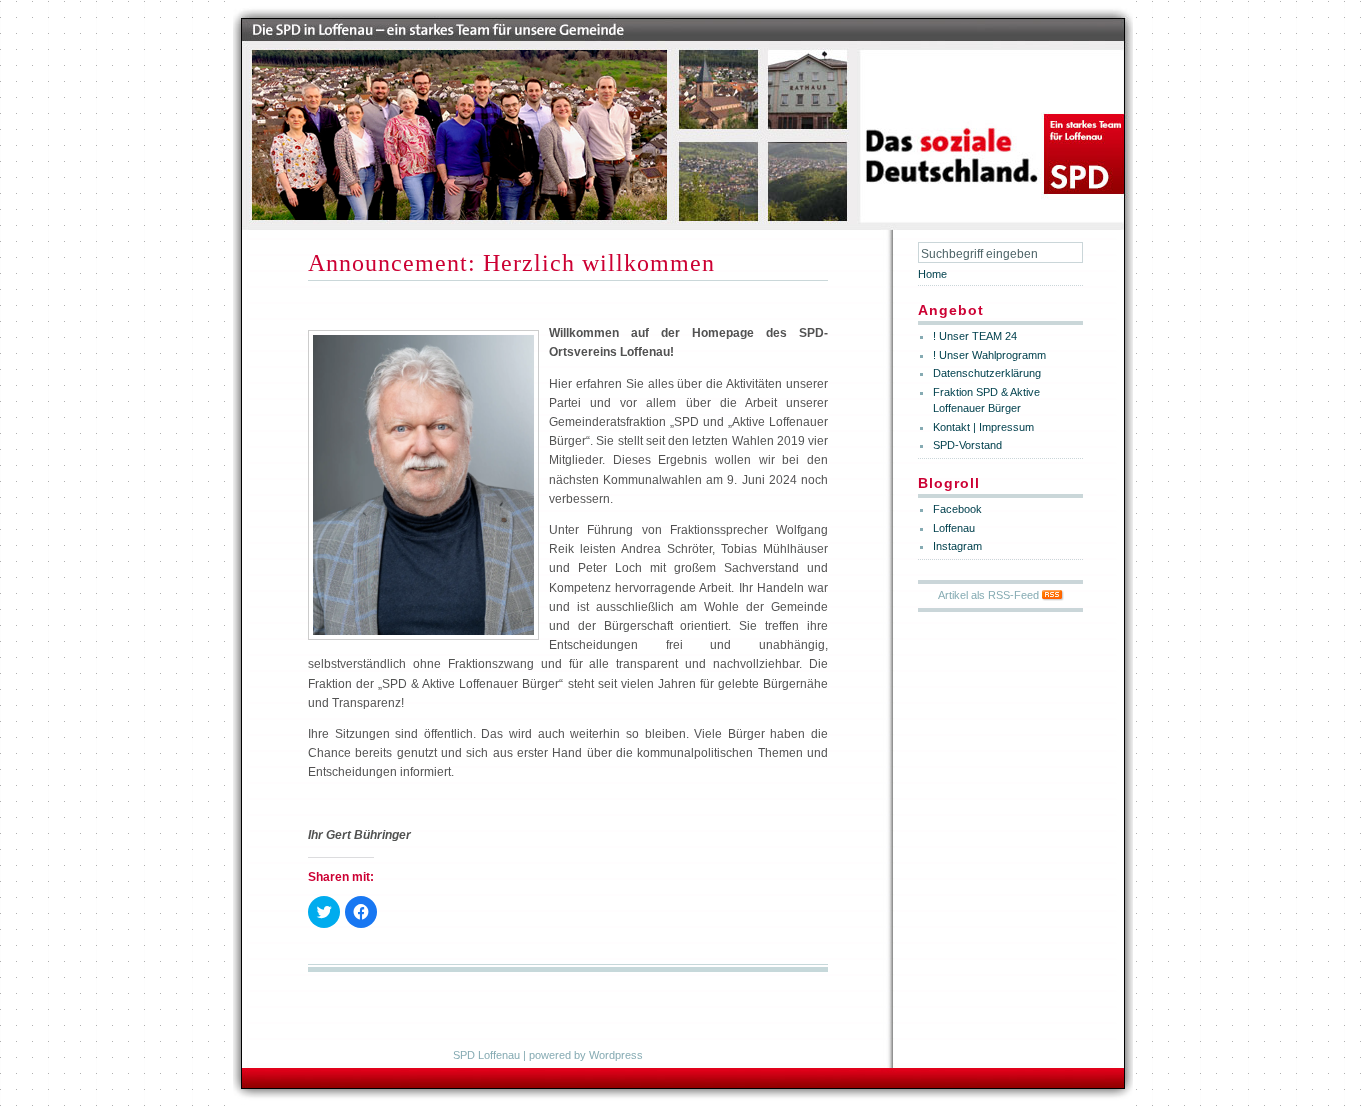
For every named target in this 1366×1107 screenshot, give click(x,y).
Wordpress (616, 1055)
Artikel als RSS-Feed (990, 595)
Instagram (957, 546)
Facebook (957, 509)
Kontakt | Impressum (983, 427)
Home (932, 274)
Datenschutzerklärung (987, 373)
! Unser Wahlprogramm (989, 355)
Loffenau (954, 528)
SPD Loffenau (486, 1055)
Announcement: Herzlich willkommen (511, 263)
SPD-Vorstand (967, 445)
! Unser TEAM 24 (975, 336)
